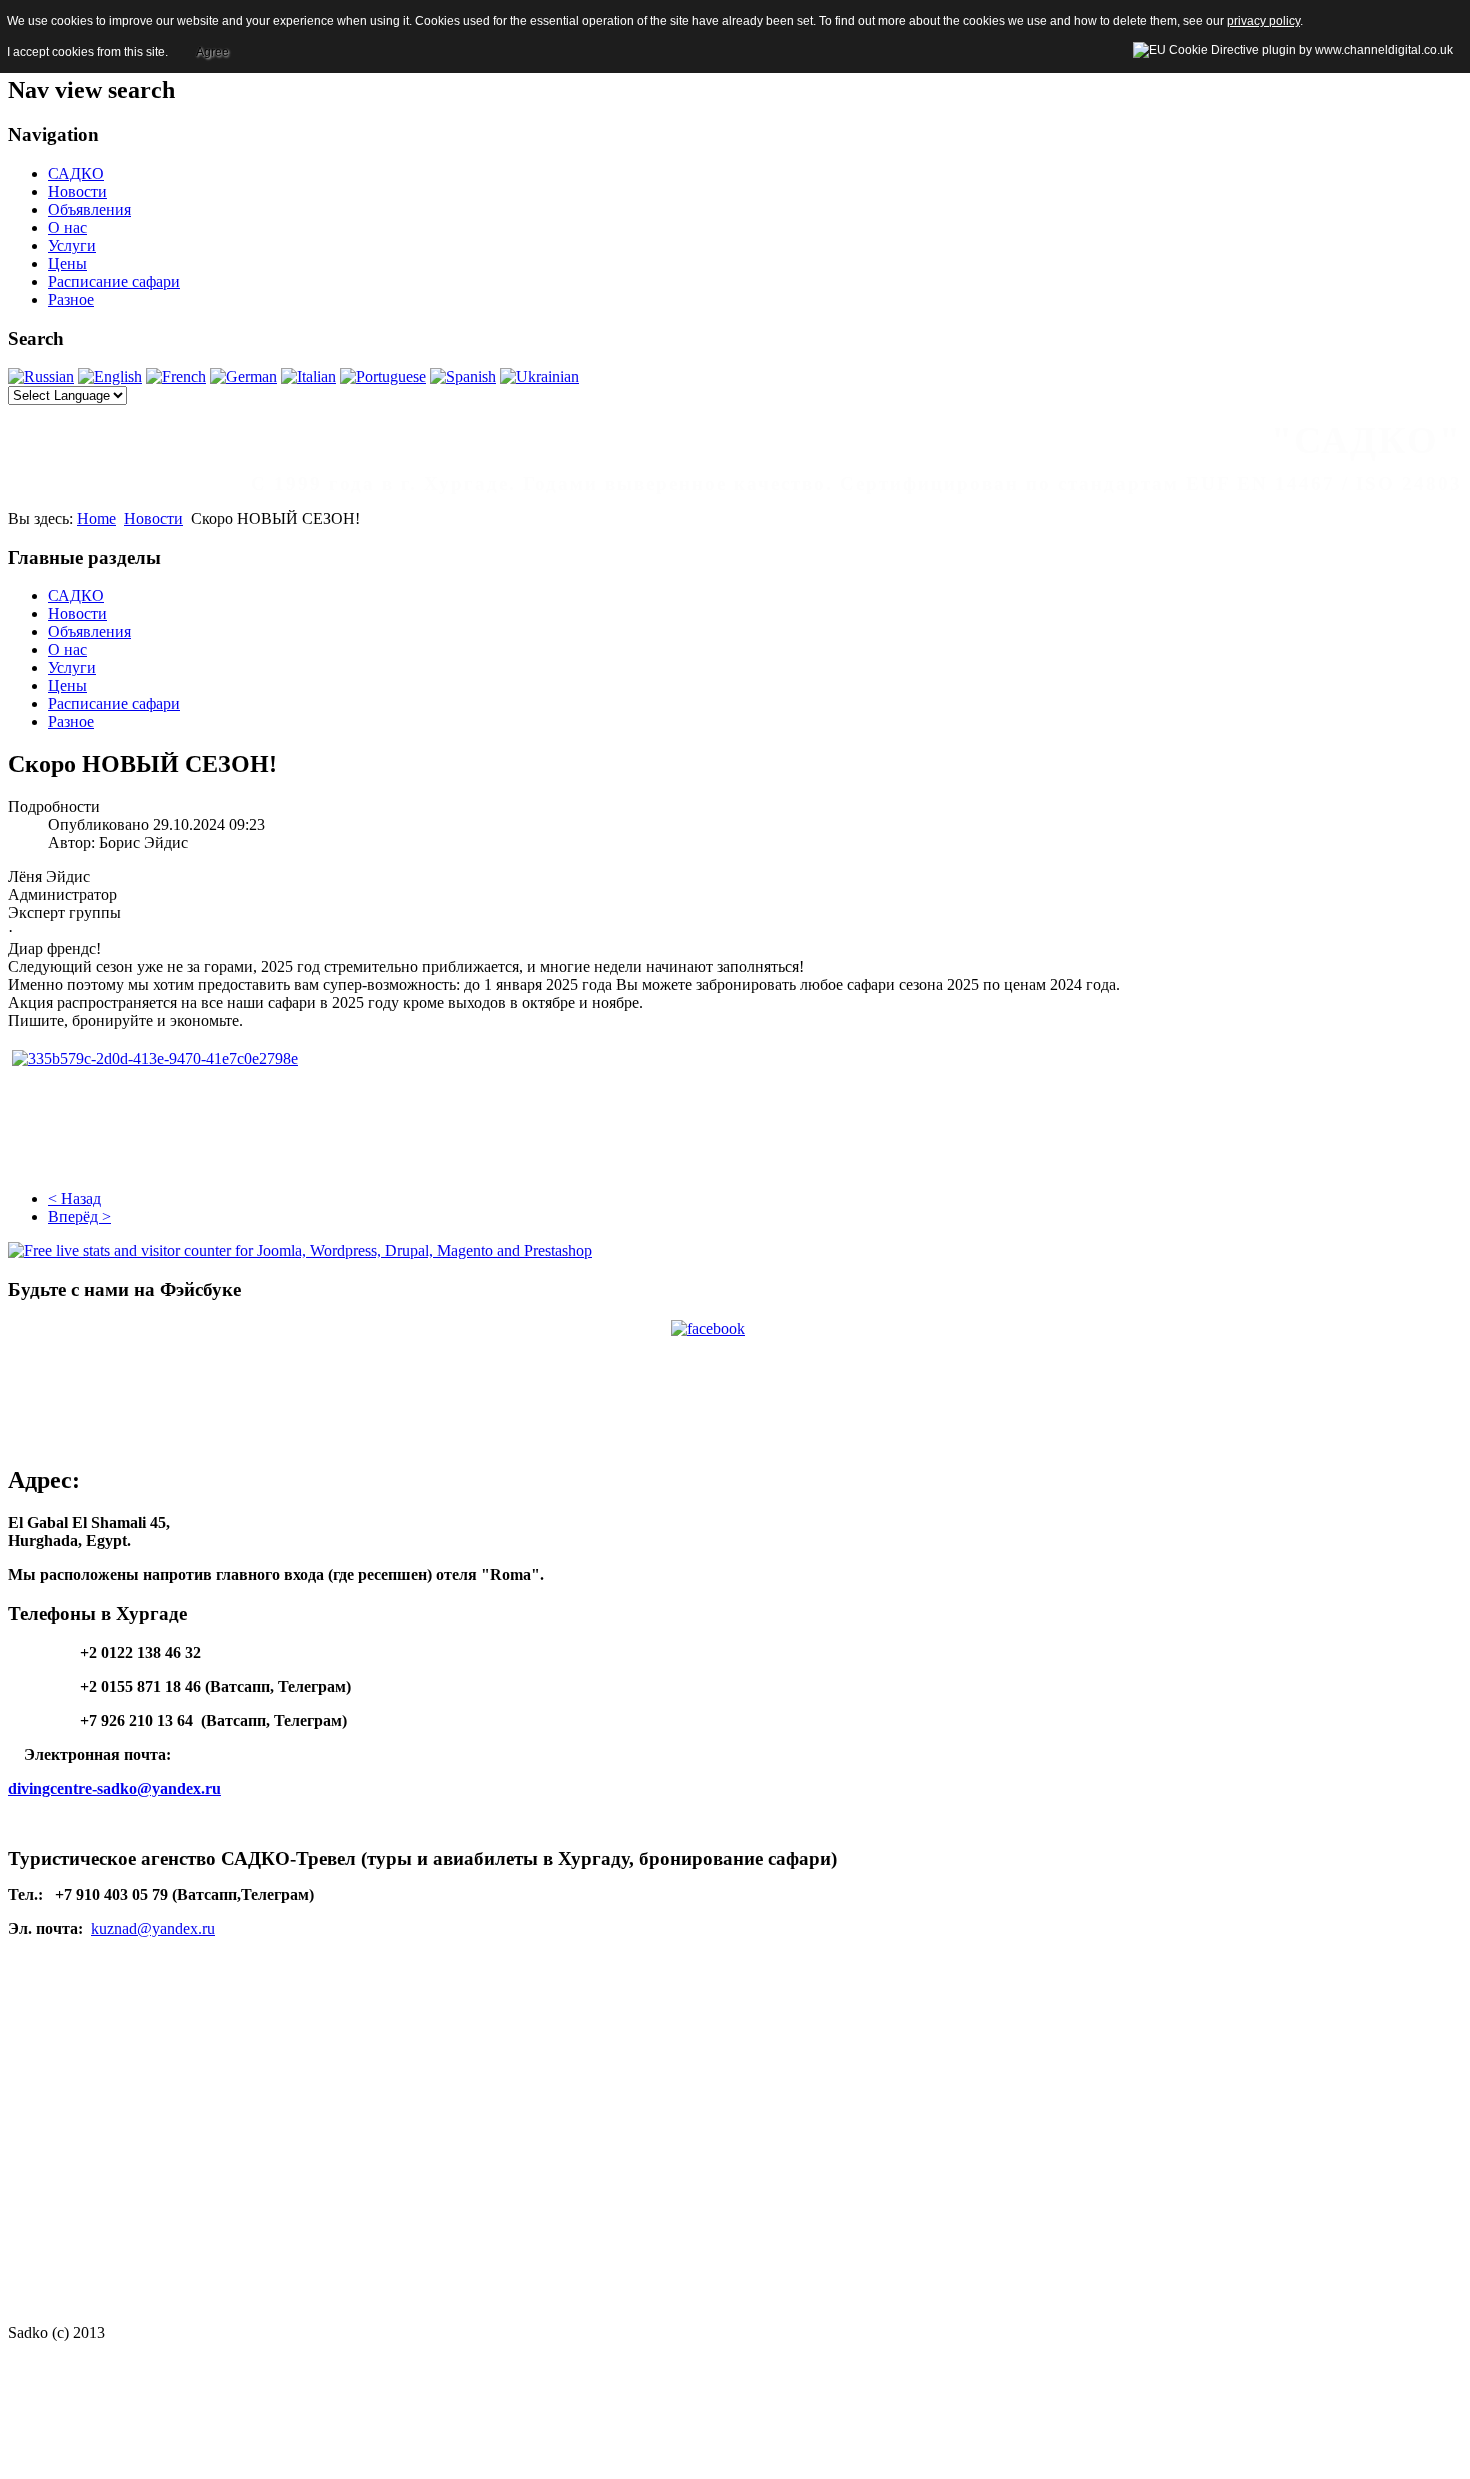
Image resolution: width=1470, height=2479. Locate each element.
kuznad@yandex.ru (153, 1928)
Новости (77, 191)
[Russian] (41, 376)
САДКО (76, 173)
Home (96, 518)
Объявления (89, 209)
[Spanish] (463, 376)
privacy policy (1263, 21)
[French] (176, 376)
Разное (71, 299)
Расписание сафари (114, 281)
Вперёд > (79, 1216)
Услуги (72, 245)
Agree (212, 52)
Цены (67, 263)
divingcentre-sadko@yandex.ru (114, 1788)
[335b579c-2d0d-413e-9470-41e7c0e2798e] (155, 1058)
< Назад (74, 1198)
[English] (110, 376)
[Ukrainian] (539, 376)
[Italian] (308, 376)
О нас (67, 227)
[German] (243, 376)
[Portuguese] (383, 376)
